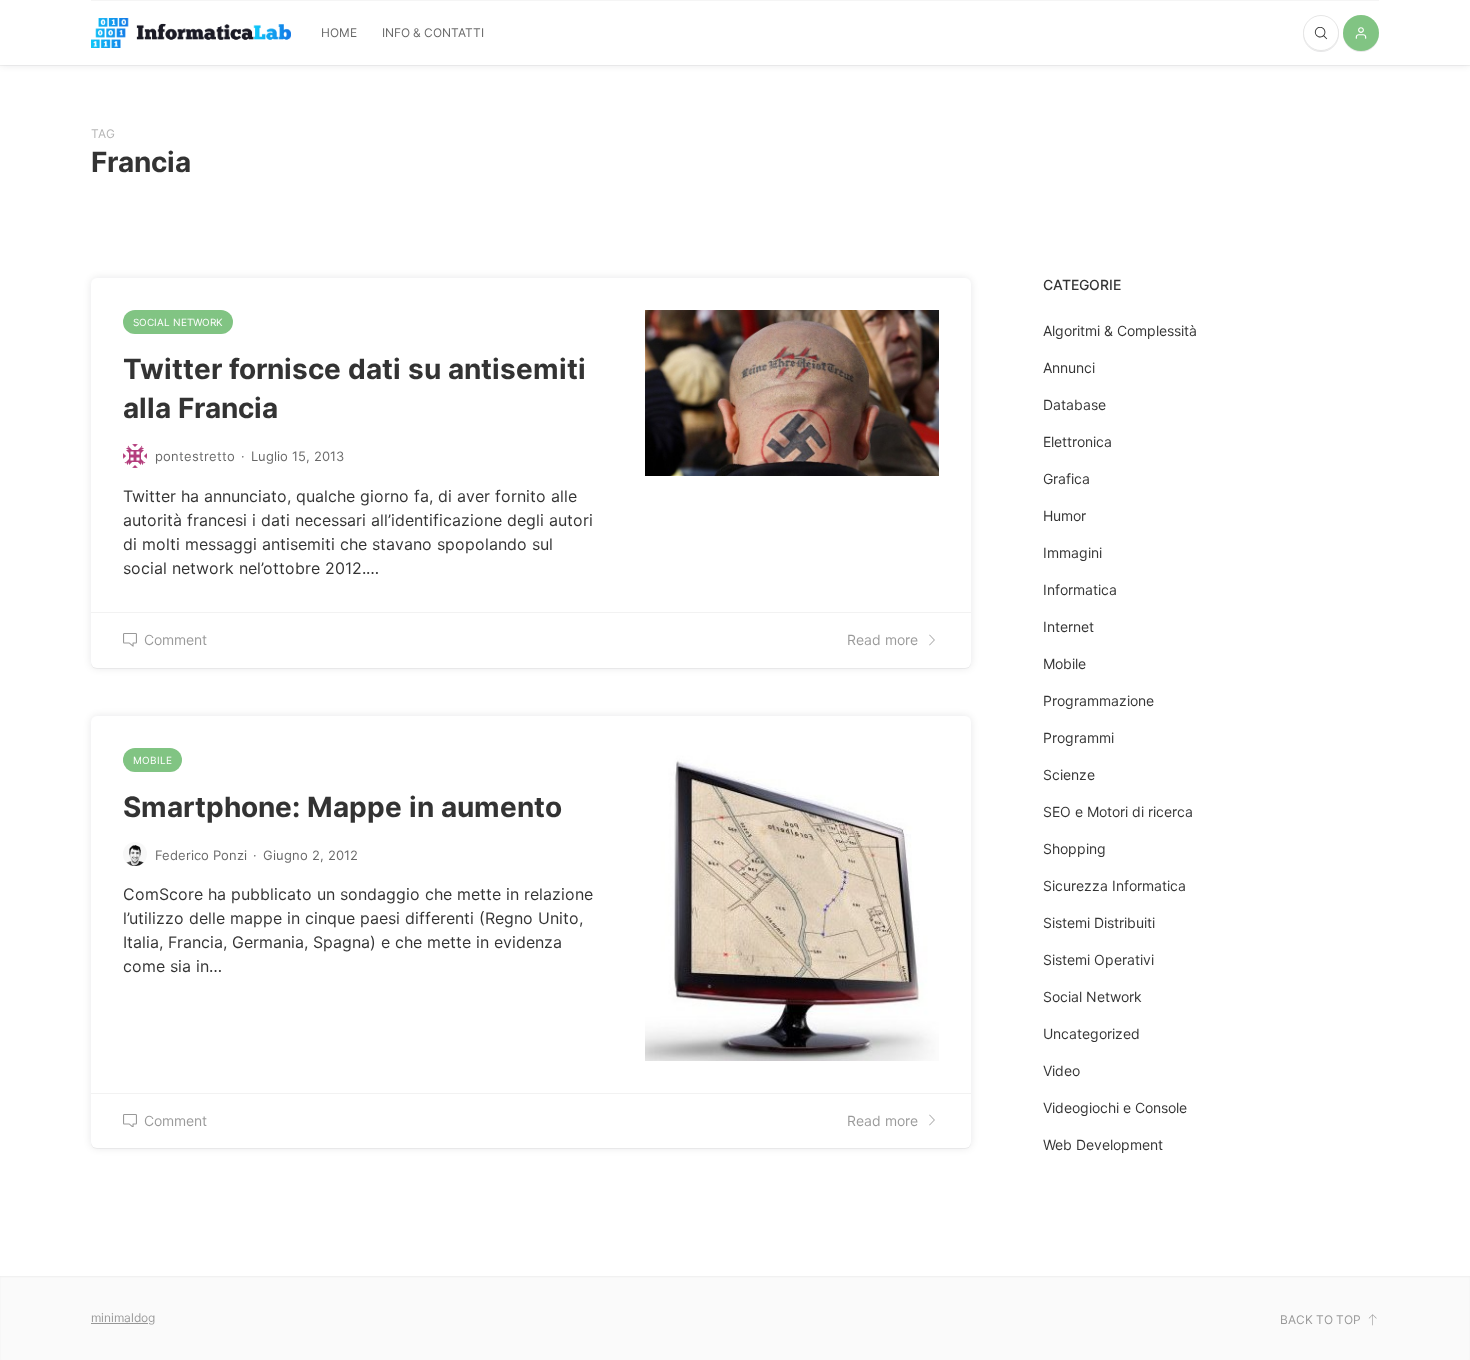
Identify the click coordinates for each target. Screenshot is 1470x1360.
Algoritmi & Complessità (1120, 330)
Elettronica (1077, 441)
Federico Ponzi (201, 855)
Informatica (1080, 589)
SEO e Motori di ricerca (1118, 811)
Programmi (1078, 737)
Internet (1068, 626)
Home (339, 32)
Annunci (1069, 367)
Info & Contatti (433, 32)
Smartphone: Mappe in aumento (342, 807)
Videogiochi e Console (1115, 1107)
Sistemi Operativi (1098, 959)
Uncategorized (1091, 1033)
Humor (1064, 515)
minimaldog (123, 1317)
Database (1074, 404)
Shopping (1074, 848)
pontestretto (195, 456)
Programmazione (1098, 700)
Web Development (1103, 1144)
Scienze (1069, 774)
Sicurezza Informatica (1114, 885)
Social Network (178, 322)
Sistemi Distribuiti (1099, 922)
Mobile (152, 760)
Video (1061, 1070)
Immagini (1072, 552)
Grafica (1066, 478)
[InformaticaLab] (191, 33)
